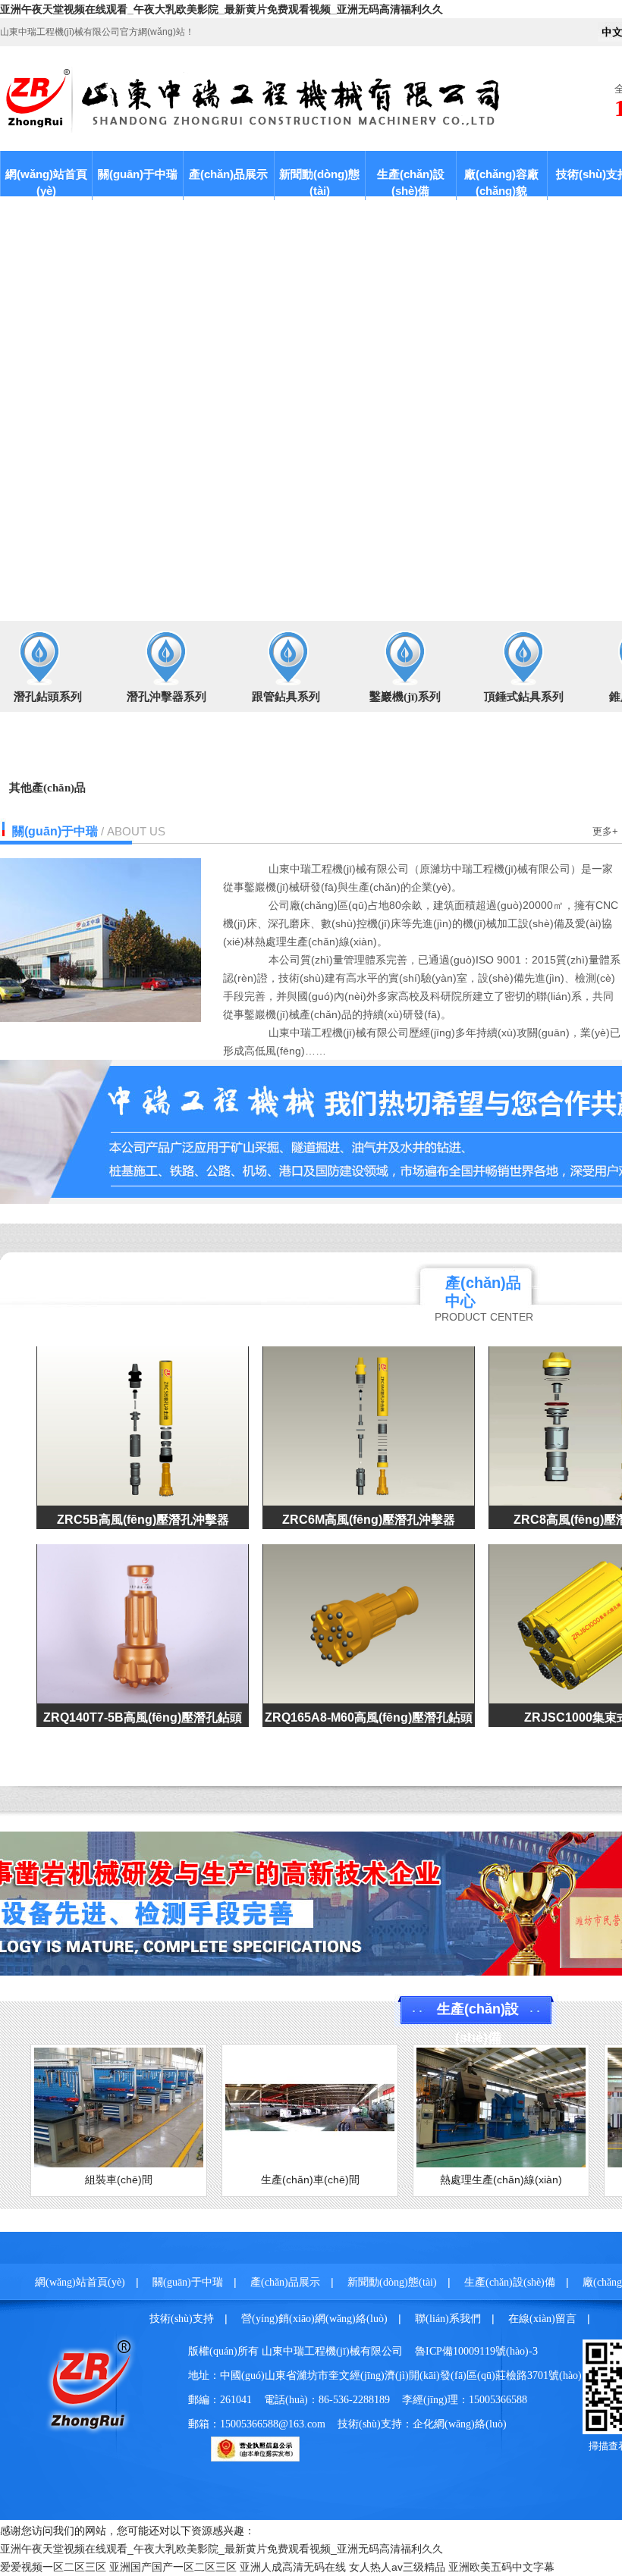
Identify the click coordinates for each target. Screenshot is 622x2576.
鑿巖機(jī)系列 (405, 697)
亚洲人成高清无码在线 (293, 2567)
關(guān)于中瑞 (138, 174)
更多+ (605, 831)
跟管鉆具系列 (286, 697)
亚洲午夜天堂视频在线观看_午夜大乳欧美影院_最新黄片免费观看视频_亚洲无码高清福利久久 (221, 9)
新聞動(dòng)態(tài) (319, 182)
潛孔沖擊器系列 (166, 697)
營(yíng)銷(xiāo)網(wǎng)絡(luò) (314, 2319)
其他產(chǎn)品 (47, 788)
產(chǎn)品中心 (483, 1292)
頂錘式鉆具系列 (524, 697)
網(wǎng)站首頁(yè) (46, 182)
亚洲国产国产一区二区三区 (173, 2567)
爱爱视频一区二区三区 (53, 2567)
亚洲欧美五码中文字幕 (501, 2567)
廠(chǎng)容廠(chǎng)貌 (501, 182)
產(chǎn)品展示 (228, 174)
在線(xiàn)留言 (542, 2319)
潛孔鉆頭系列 (48, 697)
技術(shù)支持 (182, 2319)
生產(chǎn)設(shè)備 (411, 182)
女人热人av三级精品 (397, 2567)
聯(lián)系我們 (448, 2319)
